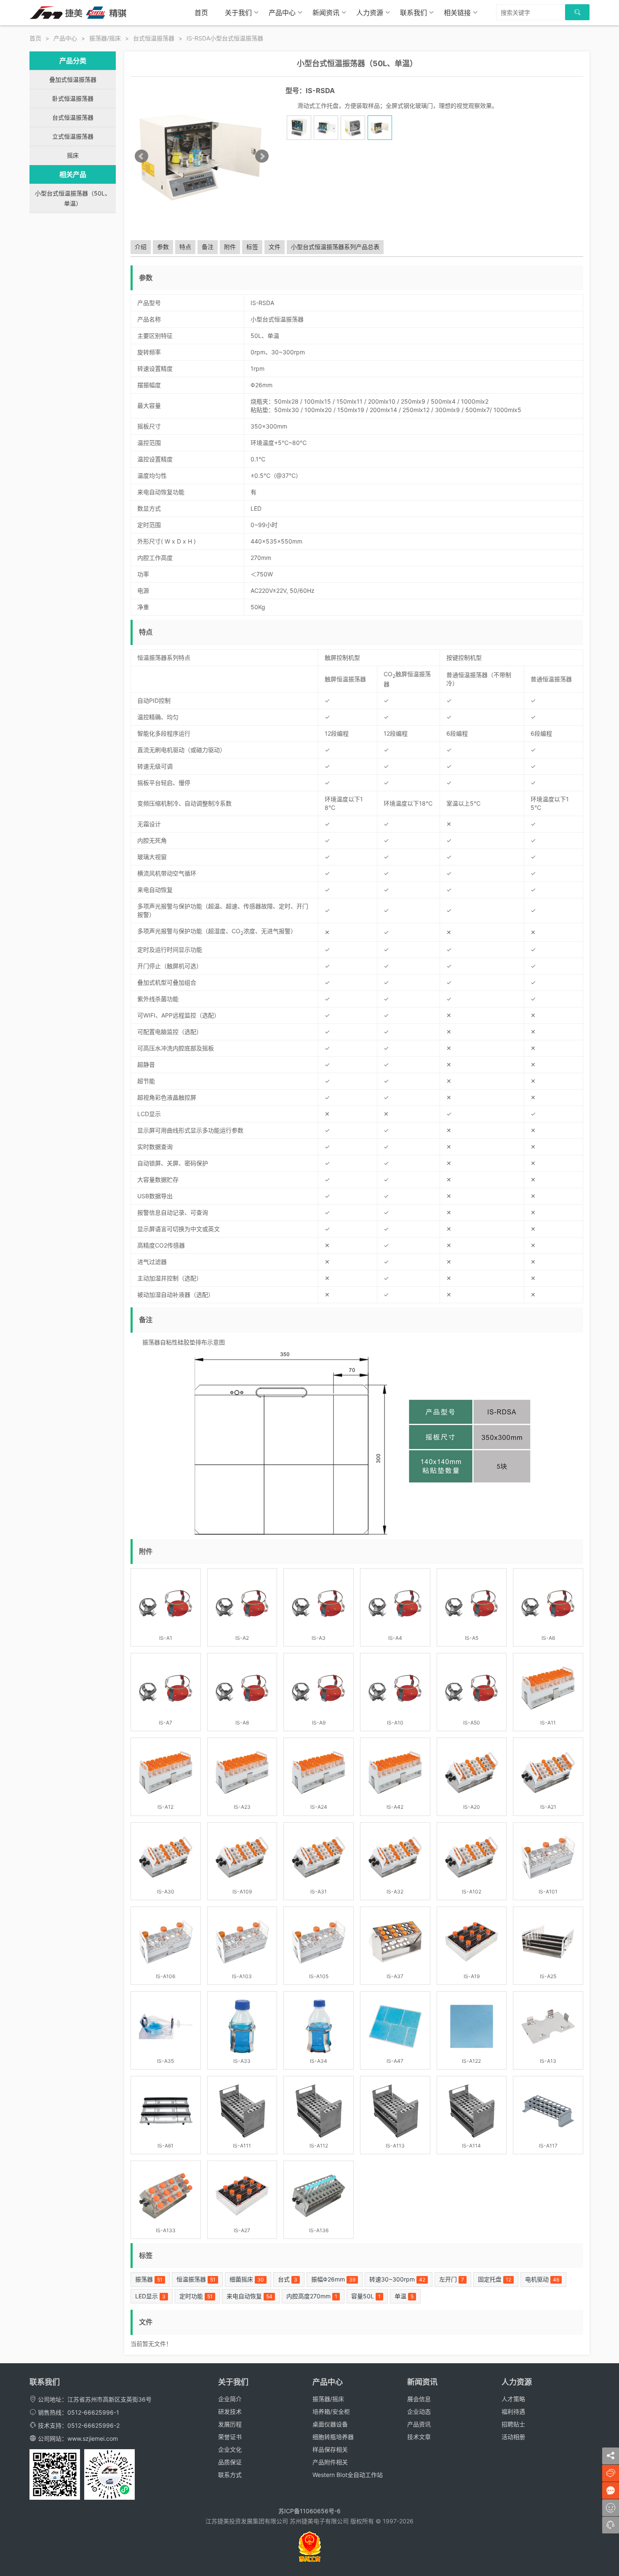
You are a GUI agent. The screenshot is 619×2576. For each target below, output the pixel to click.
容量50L (366, 2296)
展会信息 (419, 2399)
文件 (275, 247)
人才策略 (513, 2399)
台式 (288, 2279)
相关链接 (457, 13)
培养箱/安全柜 (331, 2411)
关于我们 (238, 13)
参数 (163, 247)
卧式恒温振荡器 (73, 98)
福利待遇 (513, 2411)
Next (262, 156)
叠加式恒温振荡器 (73, 79)
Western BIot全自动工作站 (348, 2475)
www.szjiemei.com (93, 2438)
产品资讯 (419, 2424)
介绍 (141, 247)
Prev (141, 156)
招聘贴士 (513, 2424)
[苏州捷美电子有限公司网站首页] (78, 12)
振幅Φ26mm (333, 2279)
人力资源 (370, 13)
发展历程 (230, 2424)
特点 (185, 247)
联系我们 (414, 13)
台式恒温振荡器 (154, 38)
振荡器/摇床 (105, 38)
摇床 (73, 155)
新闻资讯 (326, 13)
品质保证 (230, 2462)
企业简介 (230, 2399)
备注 (208, 247)
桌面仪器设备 (330, 2424)
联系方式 (230, 2475)
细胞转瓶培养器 (333, 2437)
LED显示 (150, 2296)
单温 (404, 2296)
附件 (230, 247)
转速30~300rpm (397, 2279)
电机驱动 (542, 2279)
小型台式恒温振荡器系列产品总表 (335, 247)
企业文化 (230, 2449)
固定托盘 (495, 2279)
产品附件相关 (330, 2462)
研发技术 (230, 2411)
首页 (201, 13)
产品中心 (282, 13)
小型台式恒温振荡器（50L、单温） (73, 198)
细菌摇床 (247, 2279)
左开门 (452, 2279)
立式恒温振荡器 (73, 136)
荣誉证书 (230, 2437)
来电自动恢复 (249, 2296)
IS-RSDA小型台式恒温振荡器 (225, 38)
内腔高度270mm (312, 2296)
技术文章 (419, 2437)
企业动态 (419, 2411)
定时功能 (196, 2296)
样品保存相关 (330, 2449)
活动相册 (513, 2437)
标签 (252, 247)
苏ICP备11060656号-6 (309, 2511)
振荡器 (149, 2279)
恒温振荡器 (196, 2279)
